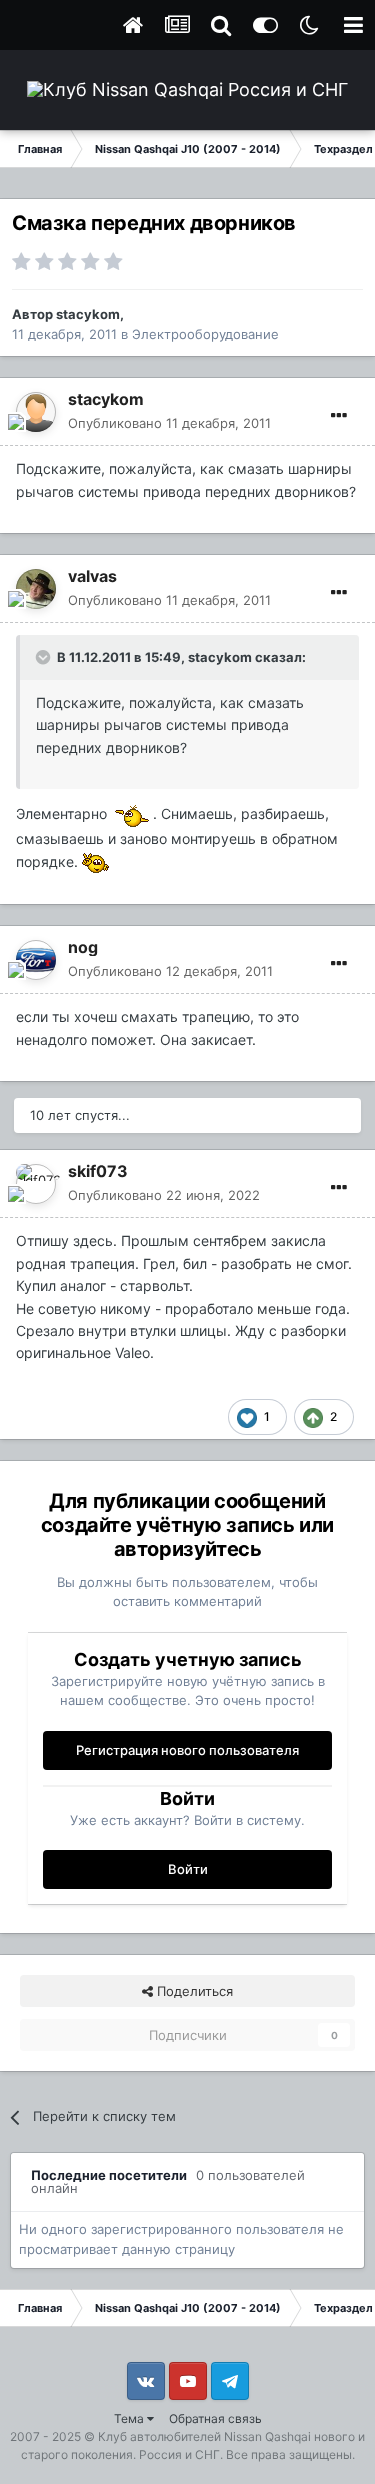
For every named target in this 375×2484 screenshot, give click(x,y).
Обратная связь (215, 2418)
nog (83, 947)
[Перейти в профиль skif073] (36, 1184)
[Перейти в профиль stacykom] (36, 412)
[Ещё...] (339, 416)
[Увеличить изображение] (132, 813)
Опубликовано (169, 423)
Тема (130, 2418)
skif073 (98, 1171)
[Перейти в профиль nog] (36, 960)
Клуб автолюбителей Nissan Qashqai (204, 2436)
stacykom (88, 314)
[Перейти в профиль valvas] (36, 589)
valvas (92, 576)
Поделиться (193, 1991)
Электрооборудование (205, 334)
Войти (188, 1869)
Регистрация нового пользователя (187, 1750)
